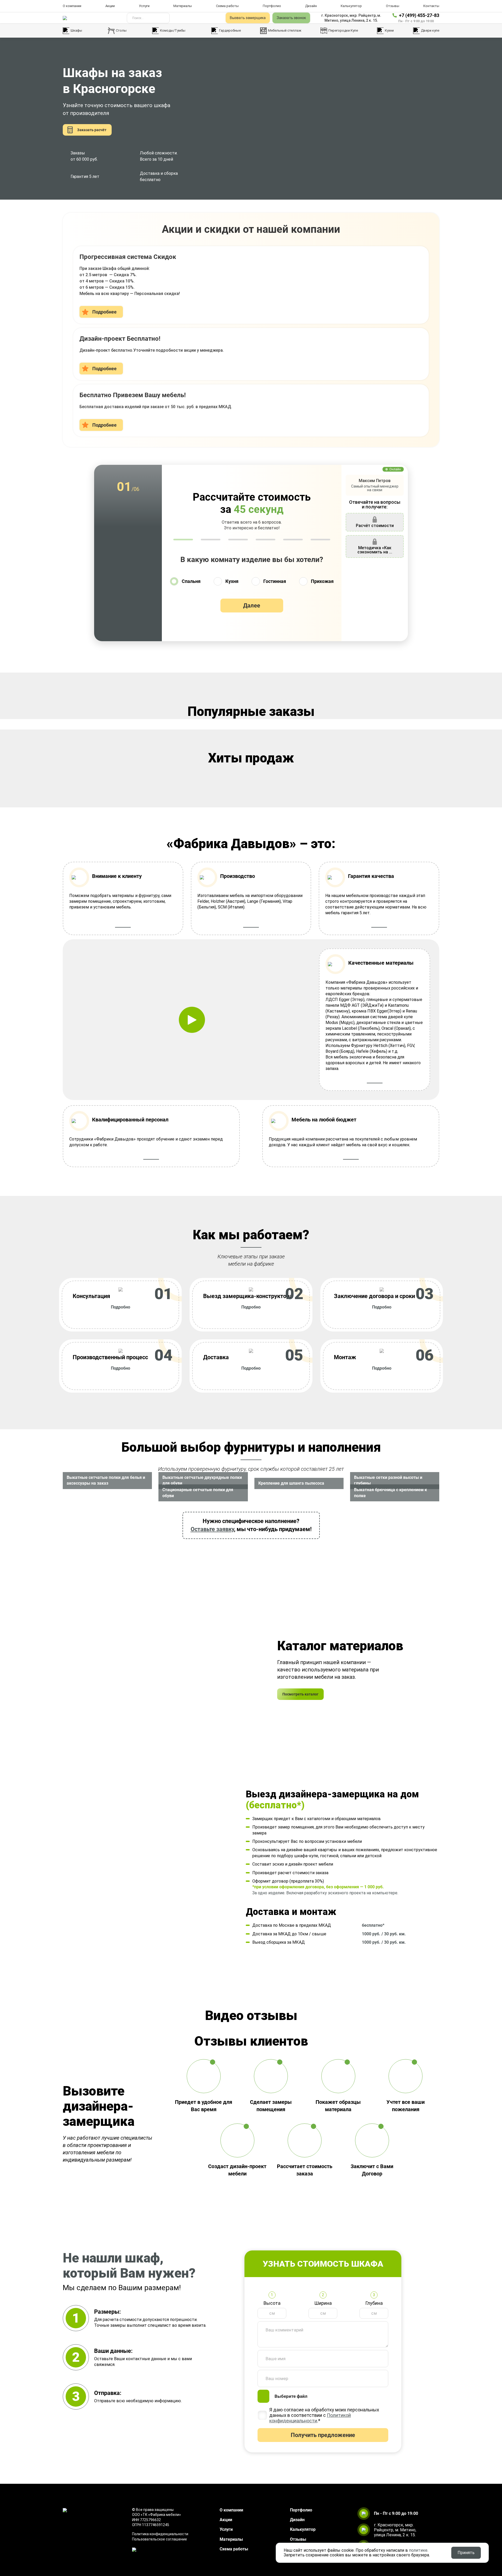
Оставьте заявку (212, 1529)
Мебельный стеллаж (285, 30)
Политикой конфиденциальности (310, 2418)
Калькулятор (351, 6)
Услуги (144, 6)
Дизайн (311, 6)
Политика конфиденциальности (160, 2534)
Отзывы (393, 6)
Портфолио (272, 6)
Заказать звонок (291, 18)
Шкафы (76, 30)
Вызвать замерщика (248, 18)
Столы (121, 30)
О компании (72, 6)
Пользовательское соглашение (159, 2539)
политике (418, 2550)
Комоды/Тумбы (173, 30)
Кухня (232, 581)
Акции (110, 6)
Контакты (431, 6)
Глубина (374, 2303)
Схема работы (227, 6)
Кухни (389, 30)
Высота (272, 2303)
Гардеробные (230, 30)
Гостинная (275, 581)
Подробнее (104, 312)
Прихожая (322, 581)
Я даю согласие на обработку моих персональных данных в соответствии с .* (324, 2415)
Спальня (191, 581)
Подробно (121, 1307)
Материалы (183, 6)
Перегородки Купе (343, 30)
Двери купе (430, 30)
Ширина (323, 2303)
